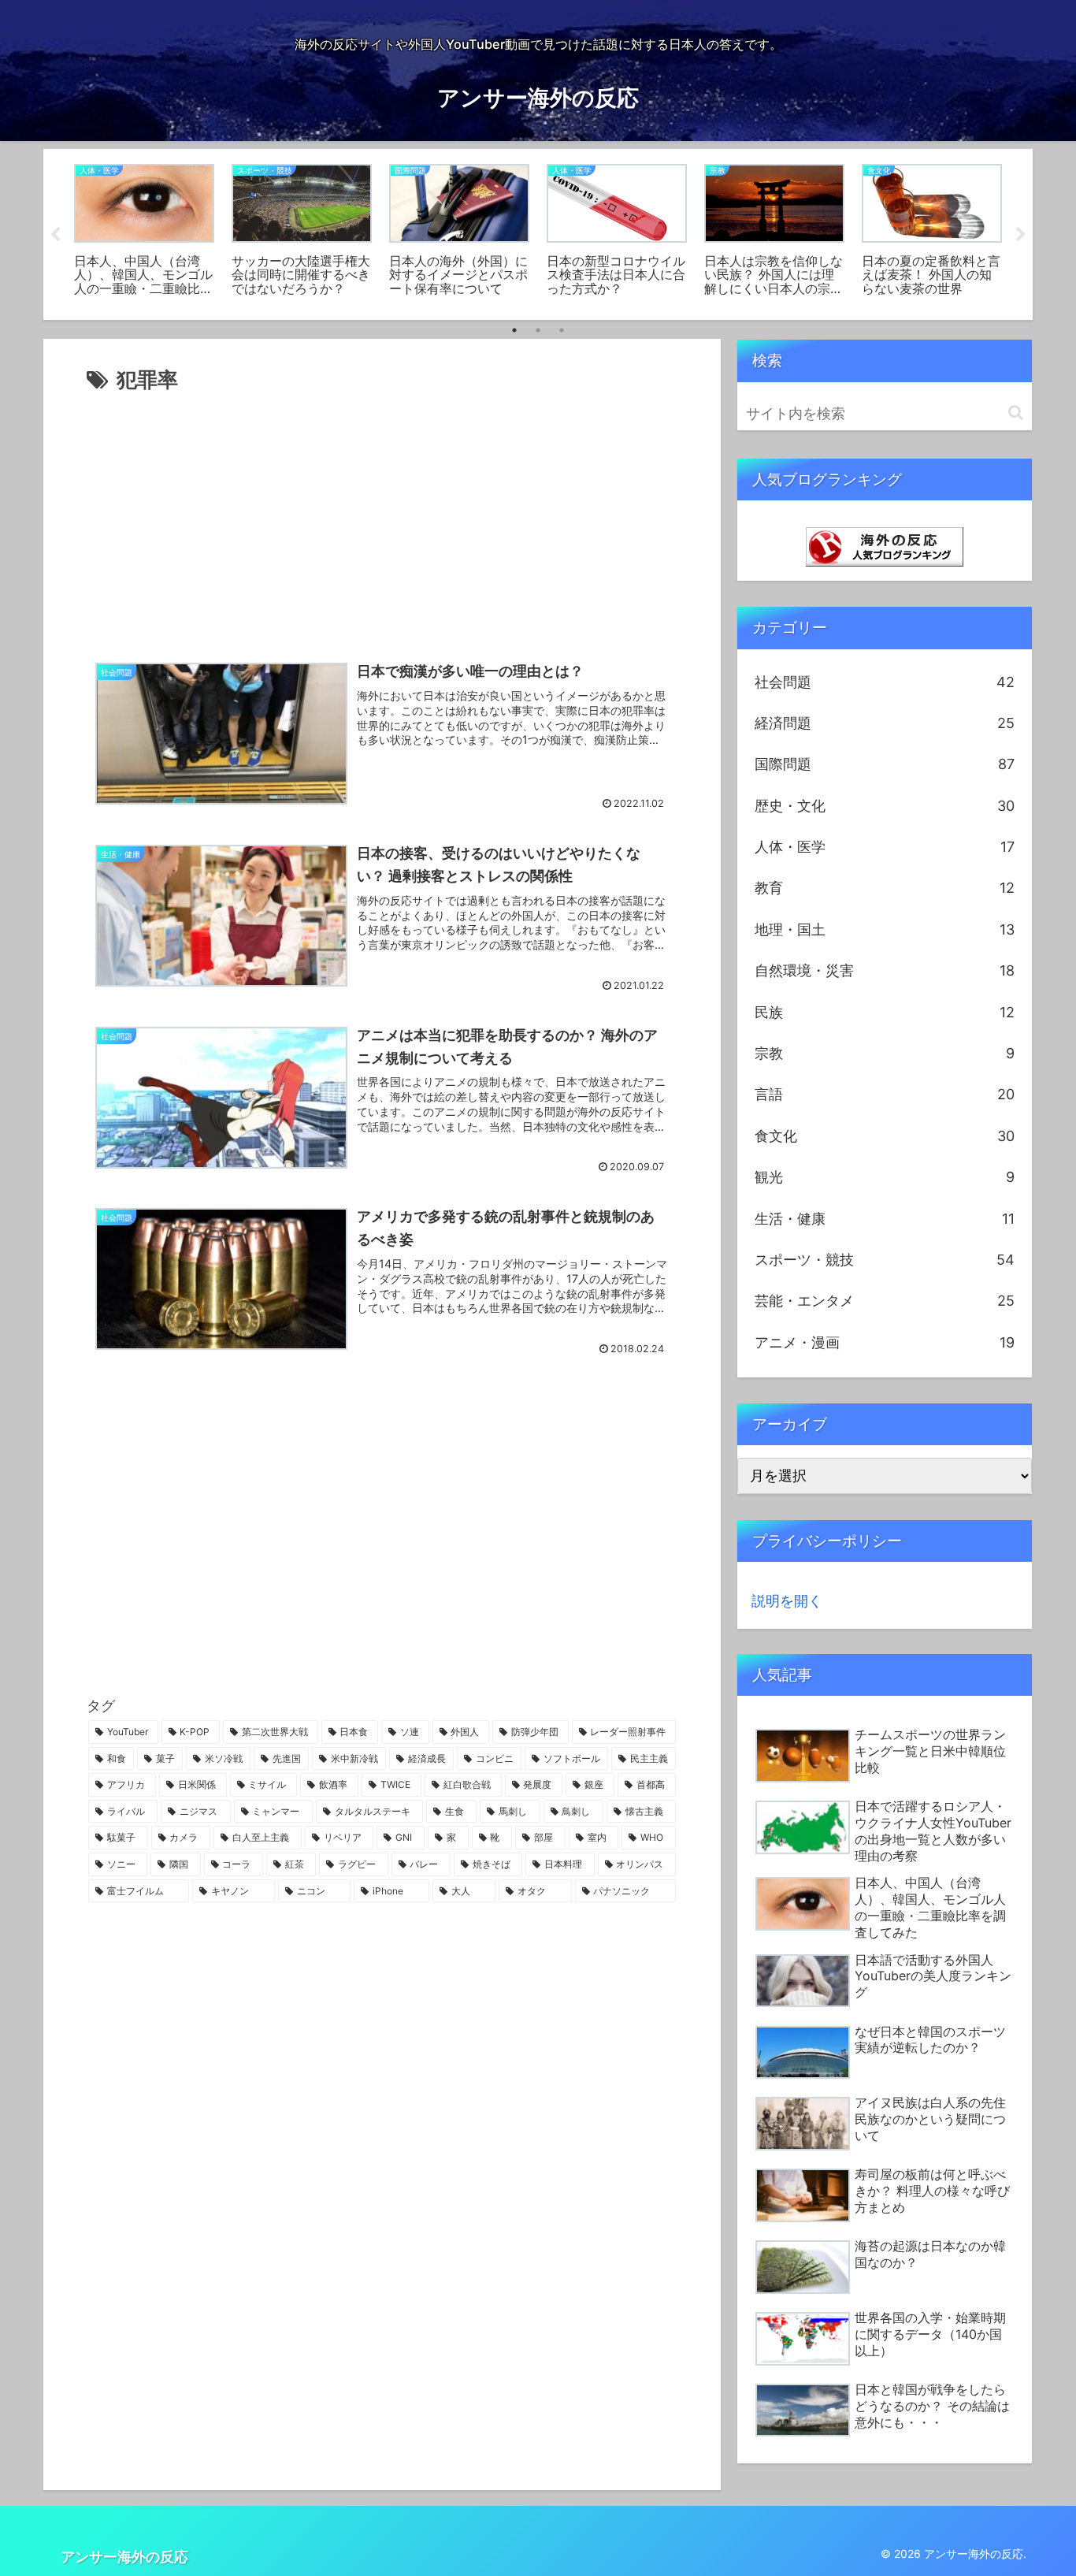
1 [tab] (514, 330)
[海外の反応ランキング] (885, 546)
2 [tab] (538, 330)
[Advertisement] (382, 516)
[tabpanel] (144, 232)
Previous (55, 235)
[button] (1016, 413)
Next (1021, 235)
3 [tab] (562, 330)
